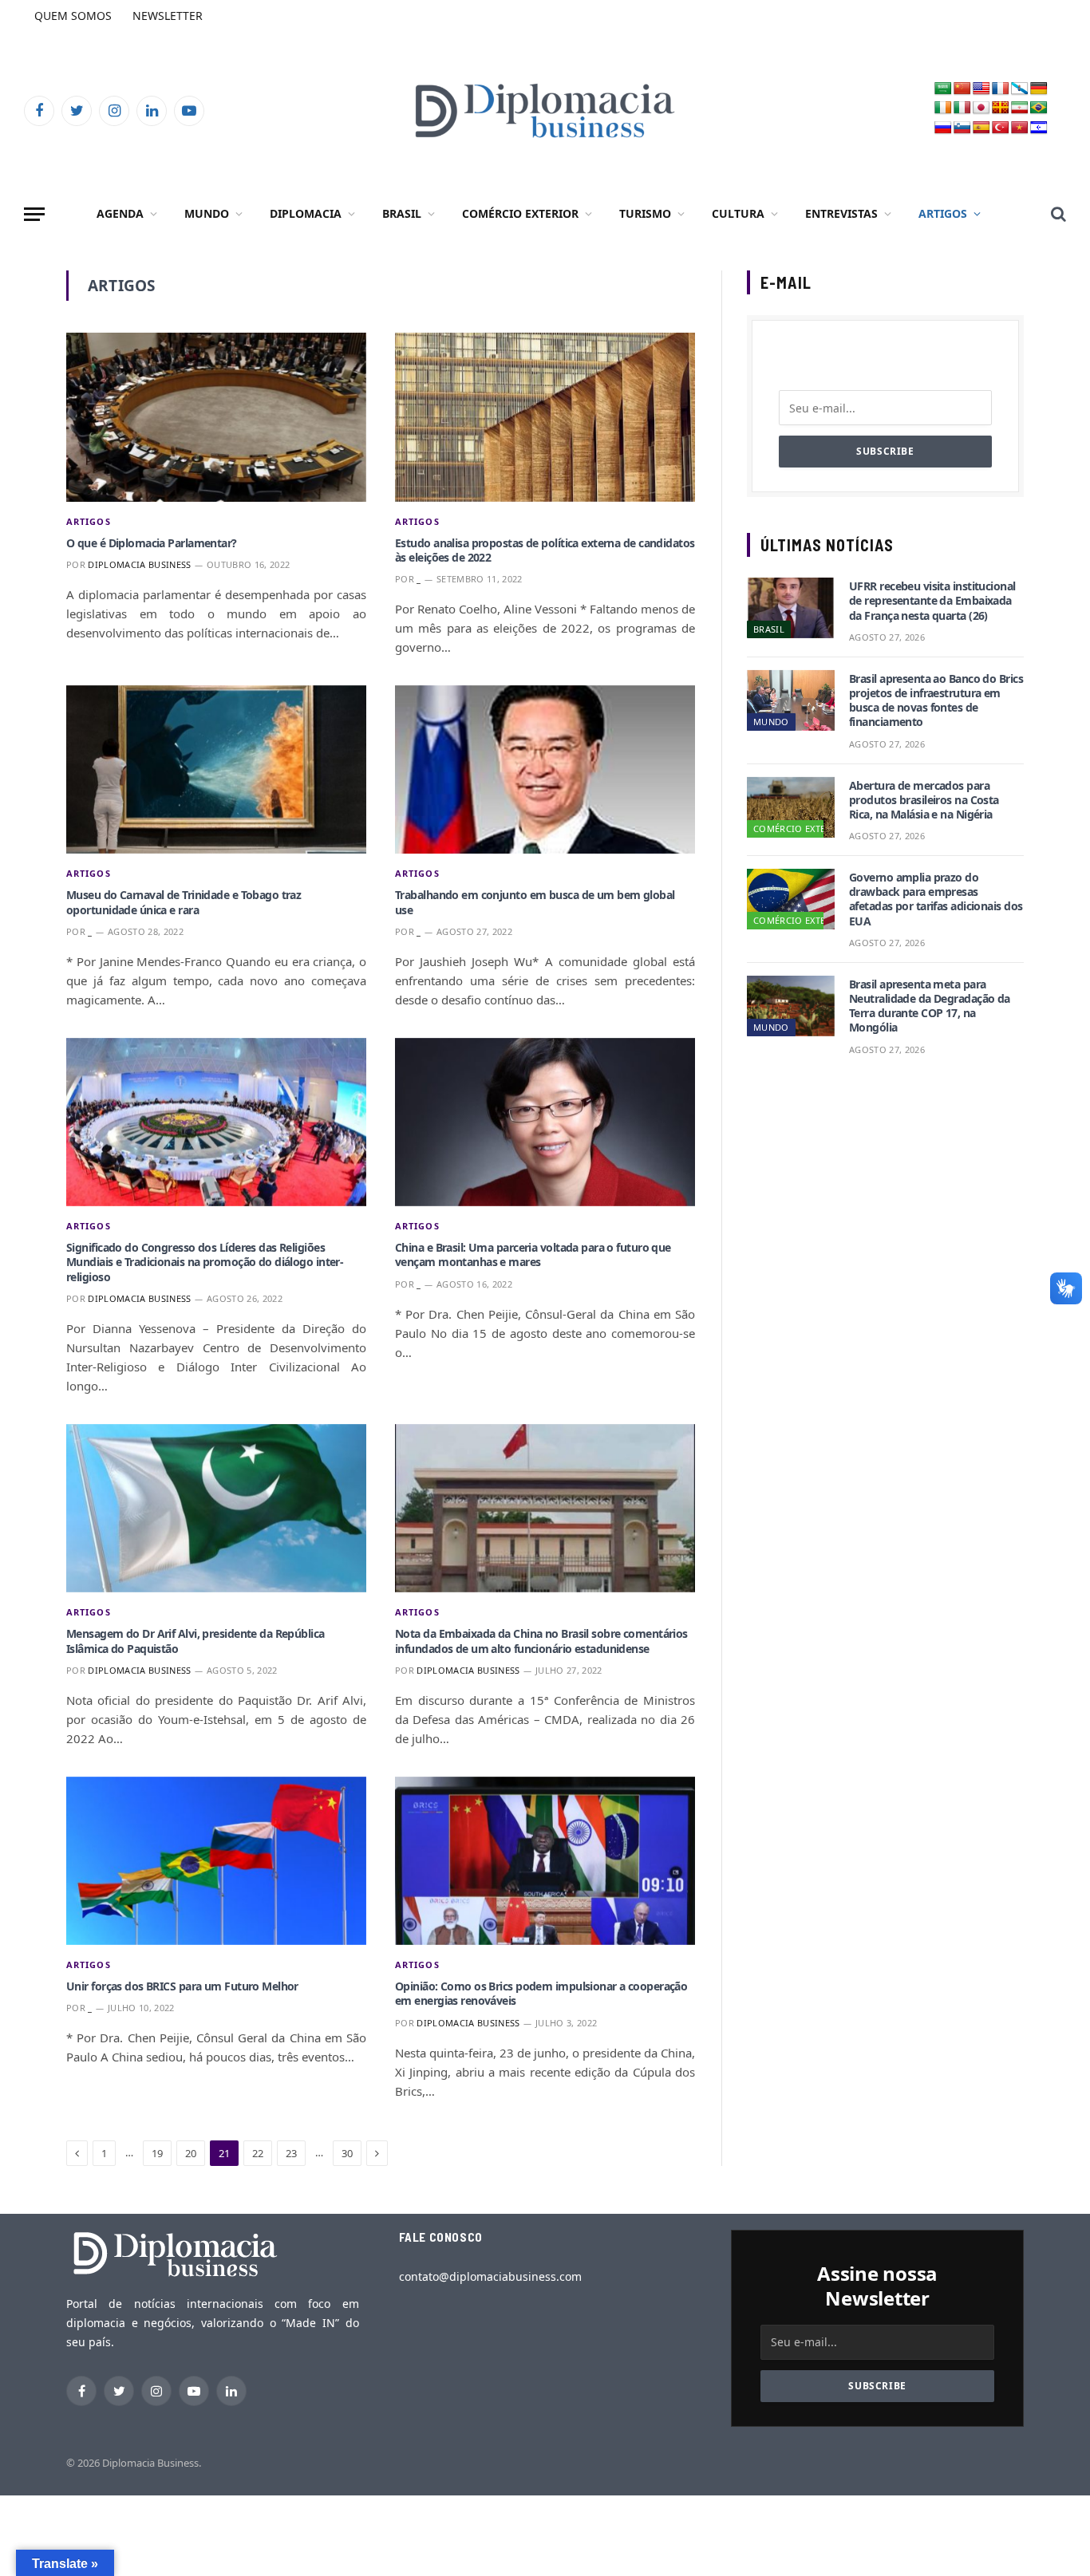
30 (347, 2153)
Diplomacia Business (139, 564)
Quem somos (73, 16)
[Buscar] (1057, 214)
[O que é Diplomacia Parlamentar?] (216, 417)
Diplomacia (306, 213)
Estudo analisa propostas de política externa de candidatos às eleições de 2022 (545, 550)
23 (291, 2153)
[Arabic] (943, 89)
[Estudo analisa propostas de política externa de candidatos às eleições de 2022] (545, 417)
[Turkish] (1001, 128)
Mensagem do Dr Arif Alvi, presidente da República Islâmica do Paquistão (195, 1641)
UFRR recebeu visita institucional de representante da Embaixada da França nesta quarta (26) (932, 601)
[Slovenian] (962, 128)
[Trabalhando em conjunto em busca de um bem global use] (545, 770)
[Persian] (1020, 108)
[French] (1001, 89)
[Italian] (962, 108)
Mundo (207, 213)
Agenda (120, 213)
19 (157, 2153)
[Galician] (1020, 89)
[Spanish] (981, 128)
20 (191, 2153)
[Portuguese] (1039, 108)
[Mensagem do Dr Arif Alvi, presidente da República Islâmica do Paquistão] (216, 1509)
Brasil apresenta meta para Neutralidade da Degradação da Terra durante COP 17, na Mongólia (930, 1006)
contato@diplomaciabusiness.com (490, 2276)
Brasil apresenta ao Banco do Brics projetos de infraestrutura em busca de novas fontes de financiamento (936, 701)
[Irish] (943, 108)
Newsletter (168, 16)
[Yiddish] (1039, 128)
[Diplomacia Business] (545, 110)
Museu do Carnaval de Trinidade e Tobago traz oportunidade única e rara (184, 902)
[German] (1039, 89)
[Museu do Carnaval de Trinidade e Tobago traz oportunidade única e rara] (216, 770)
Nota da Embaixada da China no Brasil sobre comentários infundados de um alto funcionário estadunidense (541, 1641)
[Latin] (1001, 108)
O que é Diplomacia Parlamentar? (152, 543)
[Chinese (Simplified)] (962, 89)
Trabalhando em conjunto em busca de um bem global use (535, 902)
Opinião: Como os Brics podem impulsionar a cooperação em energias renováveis (541, 1994)
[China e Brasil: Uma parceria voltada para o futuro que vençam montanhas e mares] (545, 1122)
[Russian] (943, 128)
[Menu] (34, 214)
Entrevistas (841, 213)
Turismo (645, 213)
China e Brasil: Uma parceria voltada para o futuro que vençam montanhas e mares (533, 1255)
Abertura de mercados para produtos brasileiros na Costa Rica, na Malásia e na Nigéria (924, 800)
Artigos (943, 213)
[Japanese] (981, 108)
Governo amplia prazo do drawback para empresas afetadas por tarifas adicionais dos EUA (936, 899)
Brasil (402, 213)
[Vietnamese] (1020, 128)
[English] (981, 89)
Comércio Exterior (520, 213)
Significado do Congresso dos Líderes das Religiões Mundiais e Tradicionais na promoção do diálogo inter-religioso (205, 1262)
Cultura (738, 213)
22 (258, 2153)
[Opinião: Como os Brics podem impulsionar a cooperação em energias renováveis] (545, 1861)
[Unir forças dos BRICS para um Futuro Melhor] (216, 1861)
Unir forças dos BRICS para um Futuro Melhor (182, 1986)
